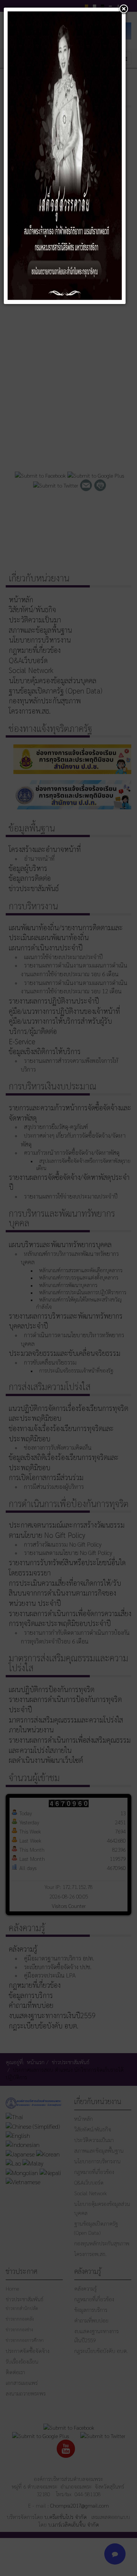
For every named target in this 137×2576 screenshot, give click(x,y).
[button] (124, 9)
